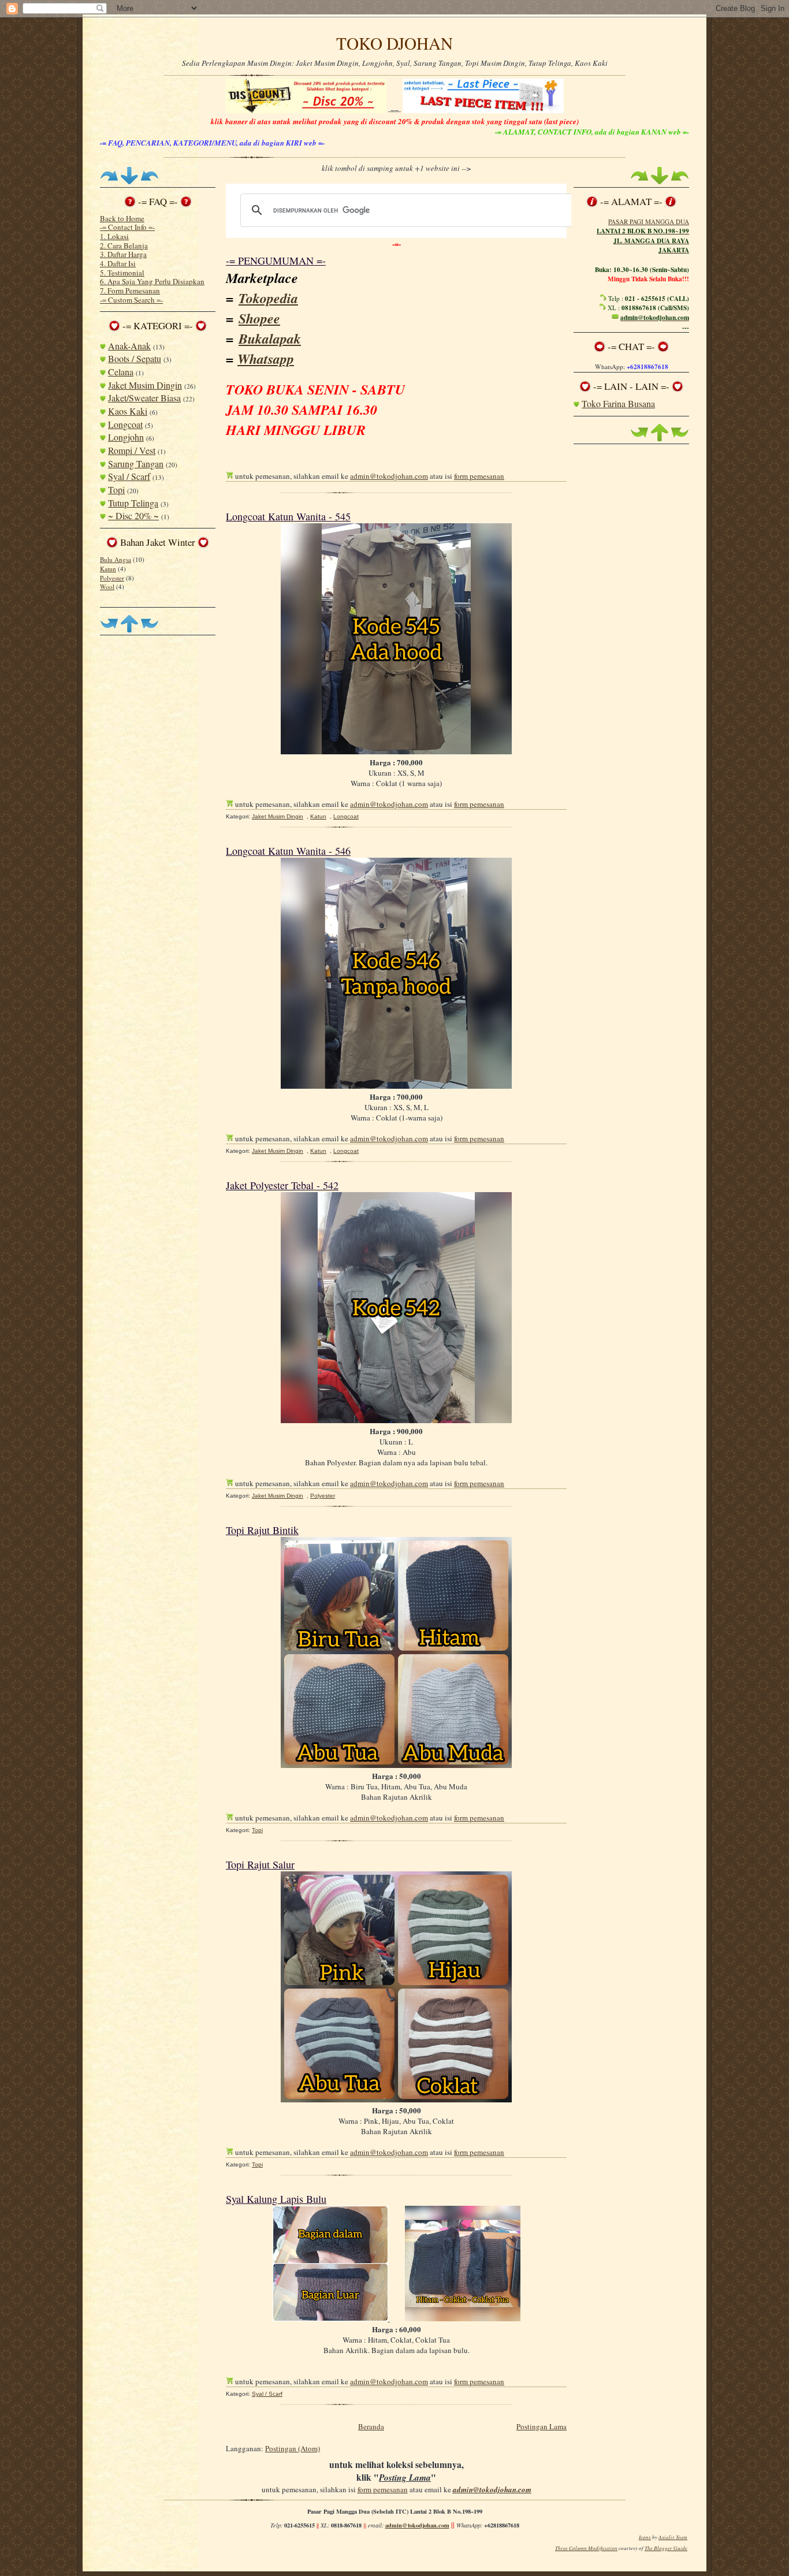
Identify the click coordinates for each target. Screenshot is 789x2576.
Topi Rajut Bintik (262, 1530)
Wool (107, 587)
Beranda (371, 2426)
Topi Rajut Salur (260, 1864)
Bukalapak (270, 338)
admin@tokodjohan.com (389, 476)
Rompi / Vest (132, 450)
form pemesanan (479, 476)
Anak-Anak (129, 346)
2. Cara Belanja (124, 245)
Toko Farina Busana (618, 403)
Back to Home (122, 218)
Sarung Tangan (136, 464)
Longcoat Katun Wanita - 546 (288, 851)
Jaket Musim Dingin (145, 385)
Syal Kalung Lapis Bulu (276, 2199)
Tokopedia (268, 298)
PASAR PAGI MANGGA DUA (649, 222)
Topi (116, 489)
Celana (121, 372)
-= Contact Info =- (127, 227)
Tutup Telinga (133, 503)
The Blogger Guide (666, 2548)
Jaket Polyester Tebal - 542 (282, 1185)
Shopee (259, 318)
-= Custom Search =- (131, 300)
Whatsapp (266, 359)
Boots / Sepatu (135, 358)
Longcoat (125, 424)
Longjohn (126, 437)
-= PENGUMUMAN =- (276, 260)
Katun (108, 569)
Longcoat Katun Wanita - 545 (288, 516)
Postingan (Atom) (293, 2448)
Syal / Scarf (129, 476)
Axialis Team (673, 2537)
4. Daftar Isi (118, 263)
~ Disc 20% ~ (133, 515)
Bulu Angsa (116, 559)
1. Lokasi (114, 236)
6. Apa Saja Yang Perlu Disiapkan (152, 281)
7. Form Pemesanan (130, 291)
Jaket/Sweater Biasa (144, 398)
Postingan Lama (541, 2426)
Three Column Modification (586, 2548)
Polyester (112, 578)
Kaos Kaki (128, 411)
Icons (645, 2537)
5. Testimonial (122, 273)
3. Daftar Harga (123, 254)
